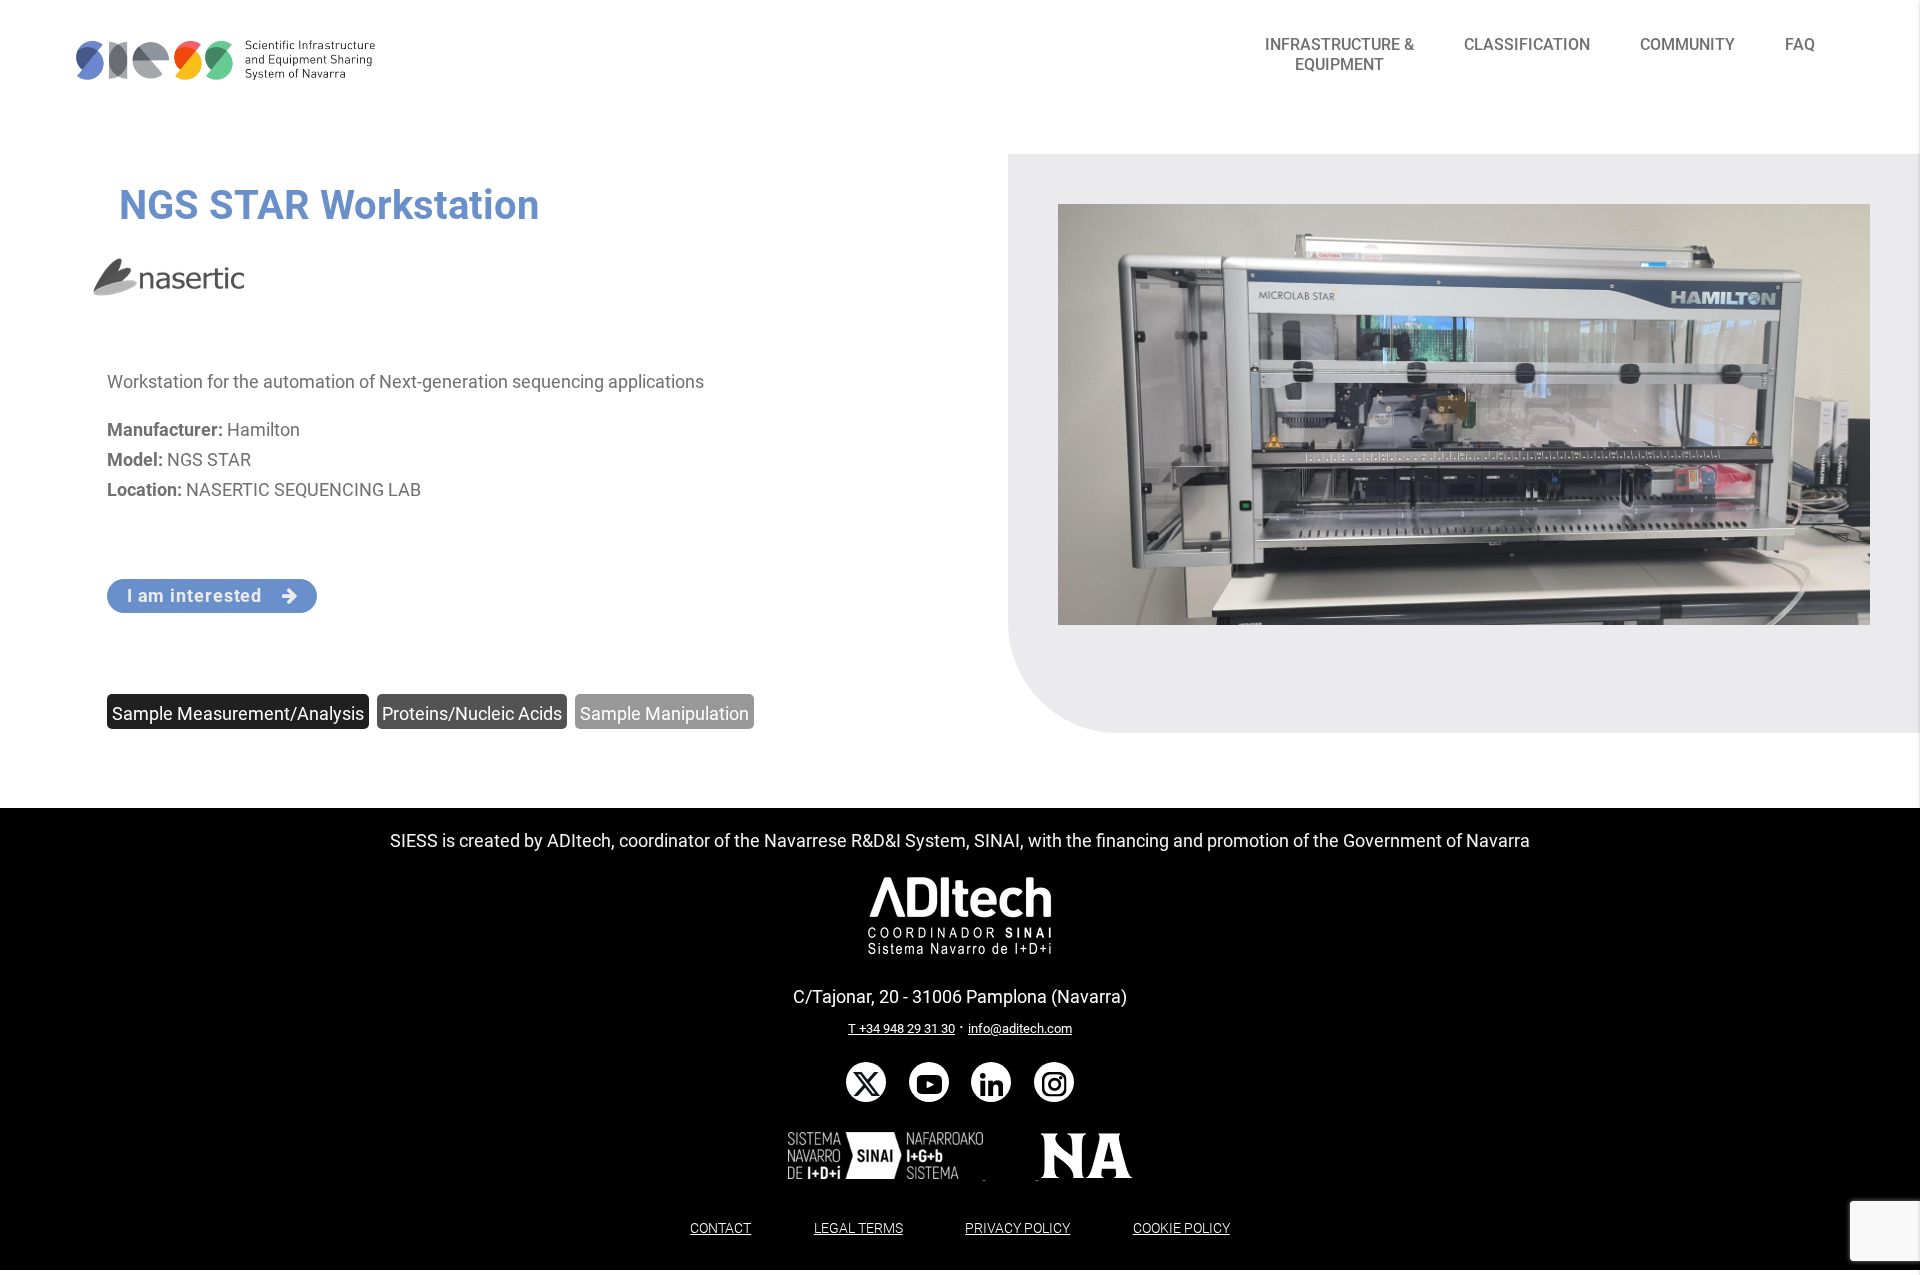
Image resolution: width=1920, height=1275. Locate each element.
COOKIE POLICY (1181, 1228)
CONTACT (720, 1228)
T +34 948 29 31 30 (901, 1028)
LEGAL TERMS (858, 1228)
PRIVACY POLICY (1017, 1228)
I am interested (204, 595)
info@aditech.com (1020, 1028)
